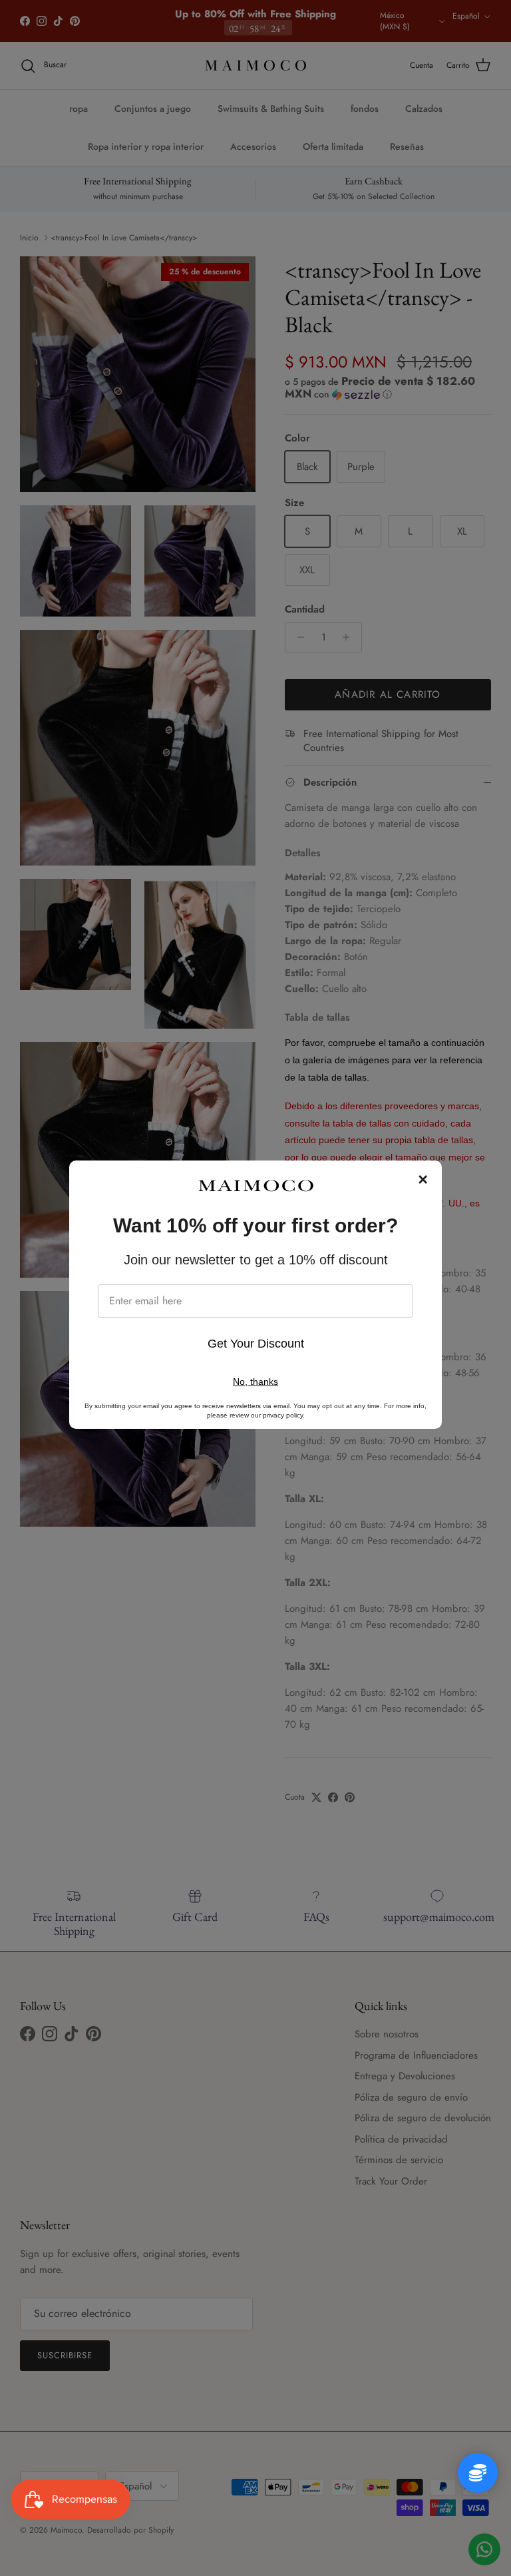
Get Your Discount (256, 1344)
